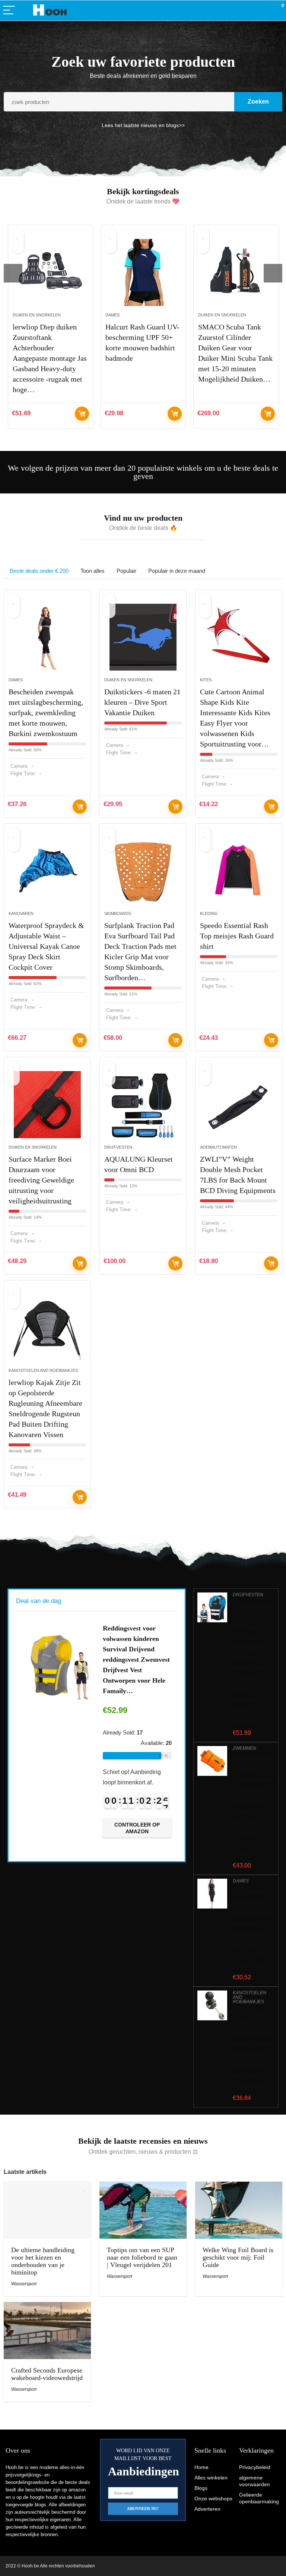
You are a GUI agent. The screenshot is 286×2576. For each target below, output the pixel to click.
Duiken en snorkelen (131, 315)
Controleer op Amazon (83, 414)
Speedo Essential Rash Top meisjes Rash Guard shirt (237, 936)
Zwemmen (244, 1748)
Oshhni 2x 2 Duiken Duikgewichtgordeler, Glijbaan (232, 337)
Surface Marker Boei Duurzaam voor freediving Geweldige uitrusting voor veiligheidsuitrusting (41, 1180)
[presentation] (13, 273)
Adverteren (207, 2509)
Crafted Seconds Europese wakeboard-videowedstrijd (47, 2374)
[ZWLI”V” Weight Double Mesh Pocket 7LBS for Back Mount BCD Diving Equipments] (239, 1105)
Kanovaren (21, 913)
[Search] (247, 11)
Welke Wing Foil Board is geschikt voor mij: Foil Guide (238, 2257)
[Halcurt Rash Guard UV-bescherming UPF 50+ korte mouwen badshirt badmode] (52, 272)
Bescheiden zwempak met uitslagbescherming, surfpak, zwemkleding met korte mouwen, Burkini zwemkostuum (46, 713)
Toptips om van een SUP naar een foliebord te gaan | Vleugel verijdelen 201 (142, 2257)
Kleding (209, 913)
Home (201, 2467)
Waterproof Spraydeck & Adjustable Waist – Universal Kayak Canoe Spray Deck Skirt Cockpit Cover (46, 946)
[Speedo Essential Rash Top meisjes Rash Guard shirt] (239, 871)
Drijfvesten (118, 1147)
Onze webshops (213, 2498)
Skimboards (118, 913)
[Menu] (9, 11)
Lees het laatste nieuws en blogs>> (143, 125)
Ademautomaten (218, 1147)
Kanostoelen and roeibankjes (43, 1370)
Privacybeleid (255, 2467)
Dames (21, 315)
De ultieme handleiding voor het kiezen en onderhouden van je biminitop (43, 2261)
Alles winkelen (211, 2478)
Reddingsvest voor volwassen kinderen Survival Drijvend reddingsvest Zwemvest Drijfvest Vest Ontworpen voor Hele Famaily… (136, 1660)
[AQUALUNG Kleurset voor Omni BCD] (143, 1105)
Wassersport (24, 2284)
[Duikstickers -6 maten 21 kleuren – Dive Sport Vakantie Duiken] (143, 637)
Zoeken (258, 102)
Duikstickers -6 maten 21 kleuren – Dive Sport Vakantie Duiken (142, 702)
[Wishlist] (263, 10)
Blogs (201, 2488)
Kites (206, 680)
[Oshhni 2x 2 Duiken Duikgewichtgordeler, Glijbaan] (237, 272)
